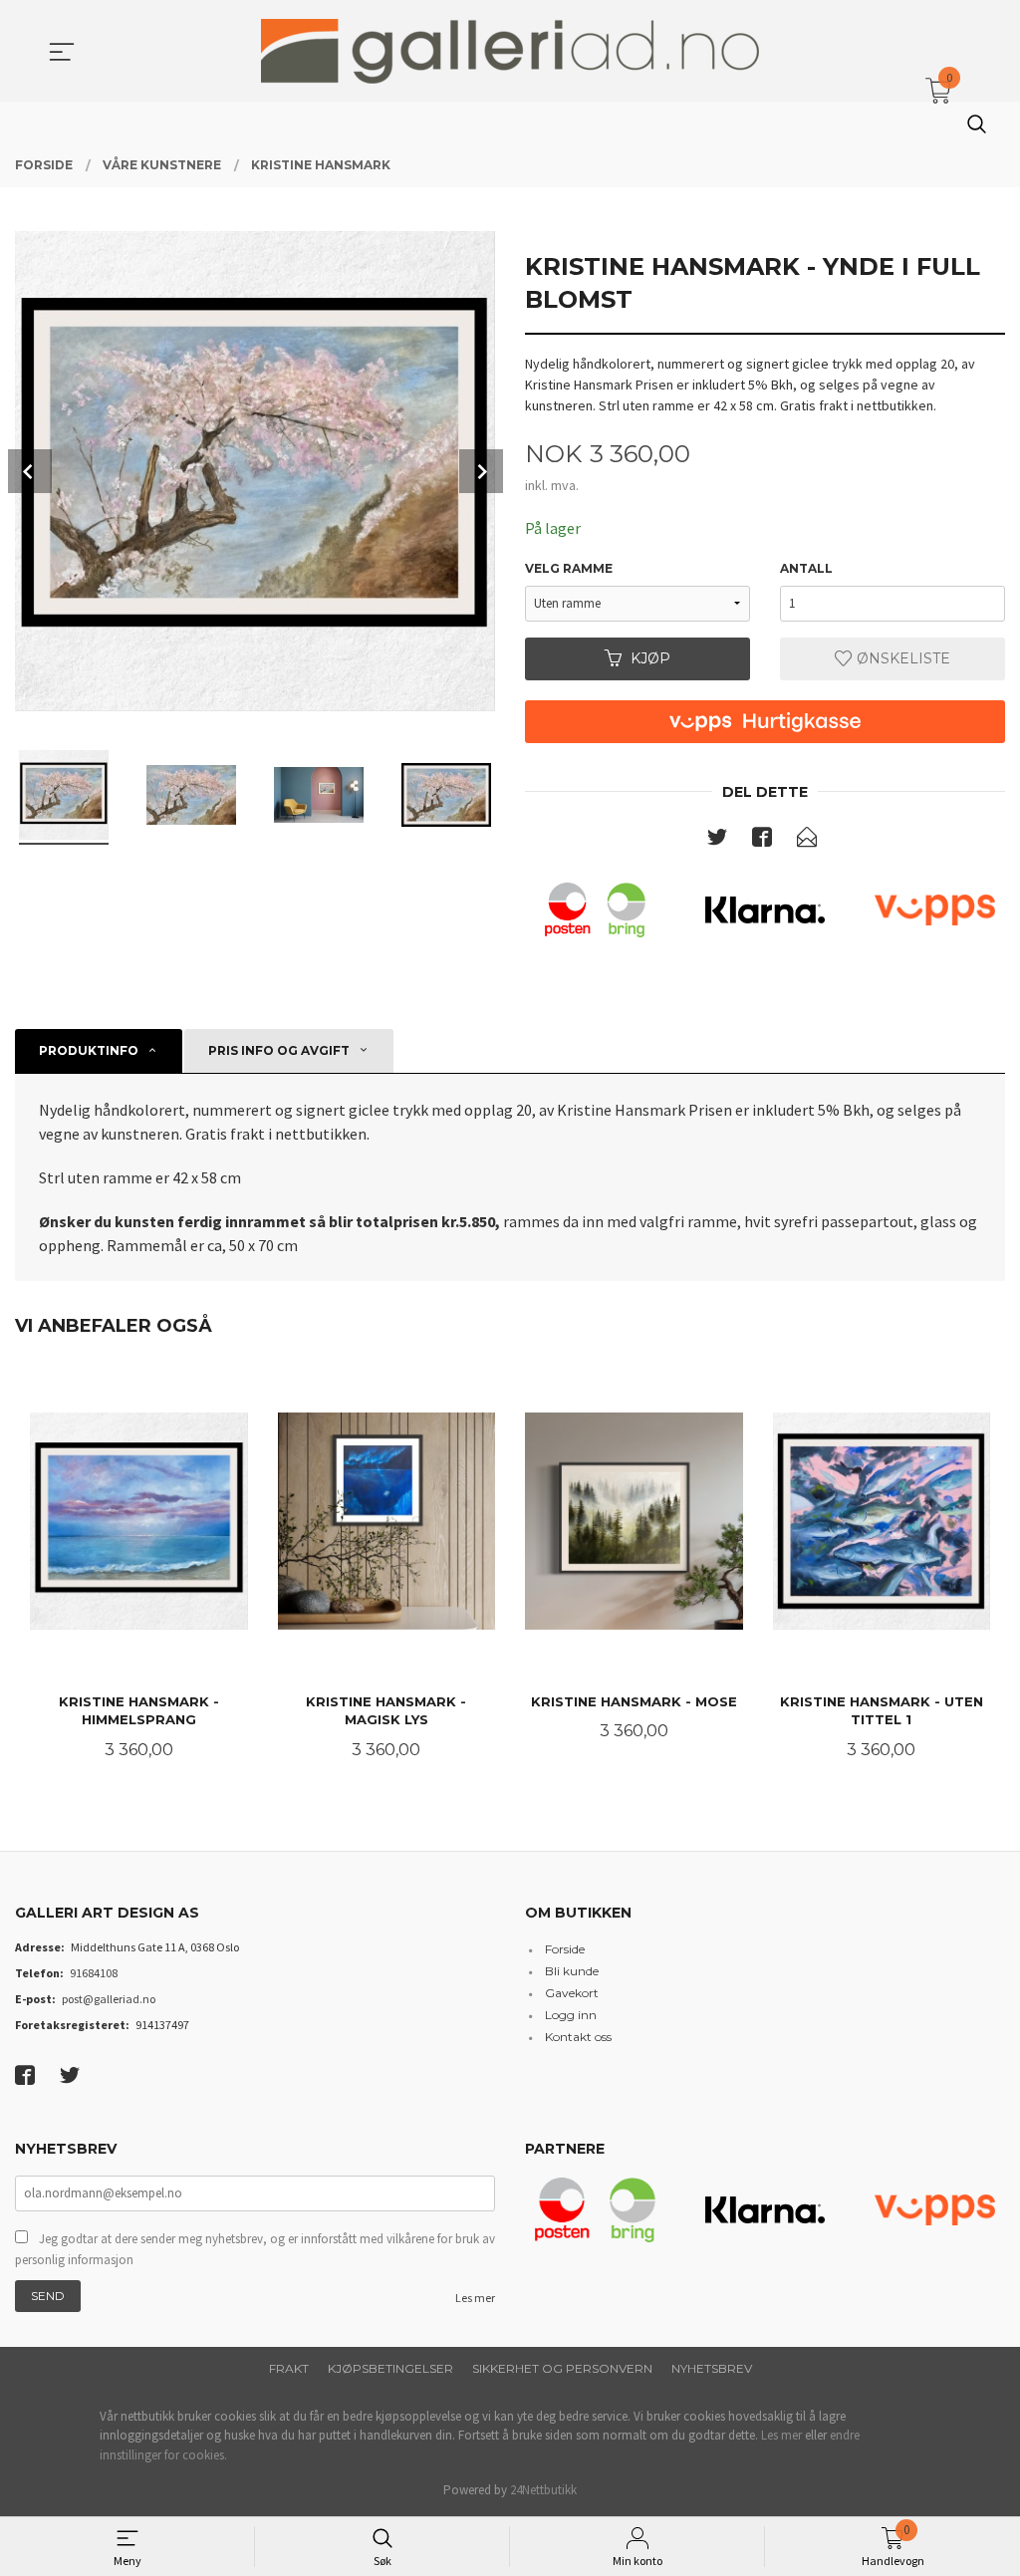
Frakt (289, 2368)
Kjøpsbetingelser (390, 2368)
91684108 (94, 1973)
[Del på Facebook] (762, 841)
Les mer (475, 2298)
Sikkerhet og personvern (562, 2368)
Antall (806, 568)
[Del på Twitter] (717, 841)
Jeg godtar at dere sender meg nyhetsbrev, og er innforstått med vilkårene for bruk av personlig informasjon (255, 2250)
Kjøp (650, 658)
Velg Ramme (569, 568)
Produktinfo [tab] (89, 1050)
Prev (30, 471)
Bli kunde (572, 1971)
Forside (565, 1949)
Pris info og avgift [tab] (279, 1050)
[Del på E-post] (807, 841)
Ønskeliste (901, 658)
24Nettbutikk (543, 2490)
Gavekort (572, 1993)
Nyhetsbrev (712, 2368)
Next (481, 471)
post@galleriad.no (109, 1999)
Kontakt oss (578, 2037)
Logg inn (571, 2015)
